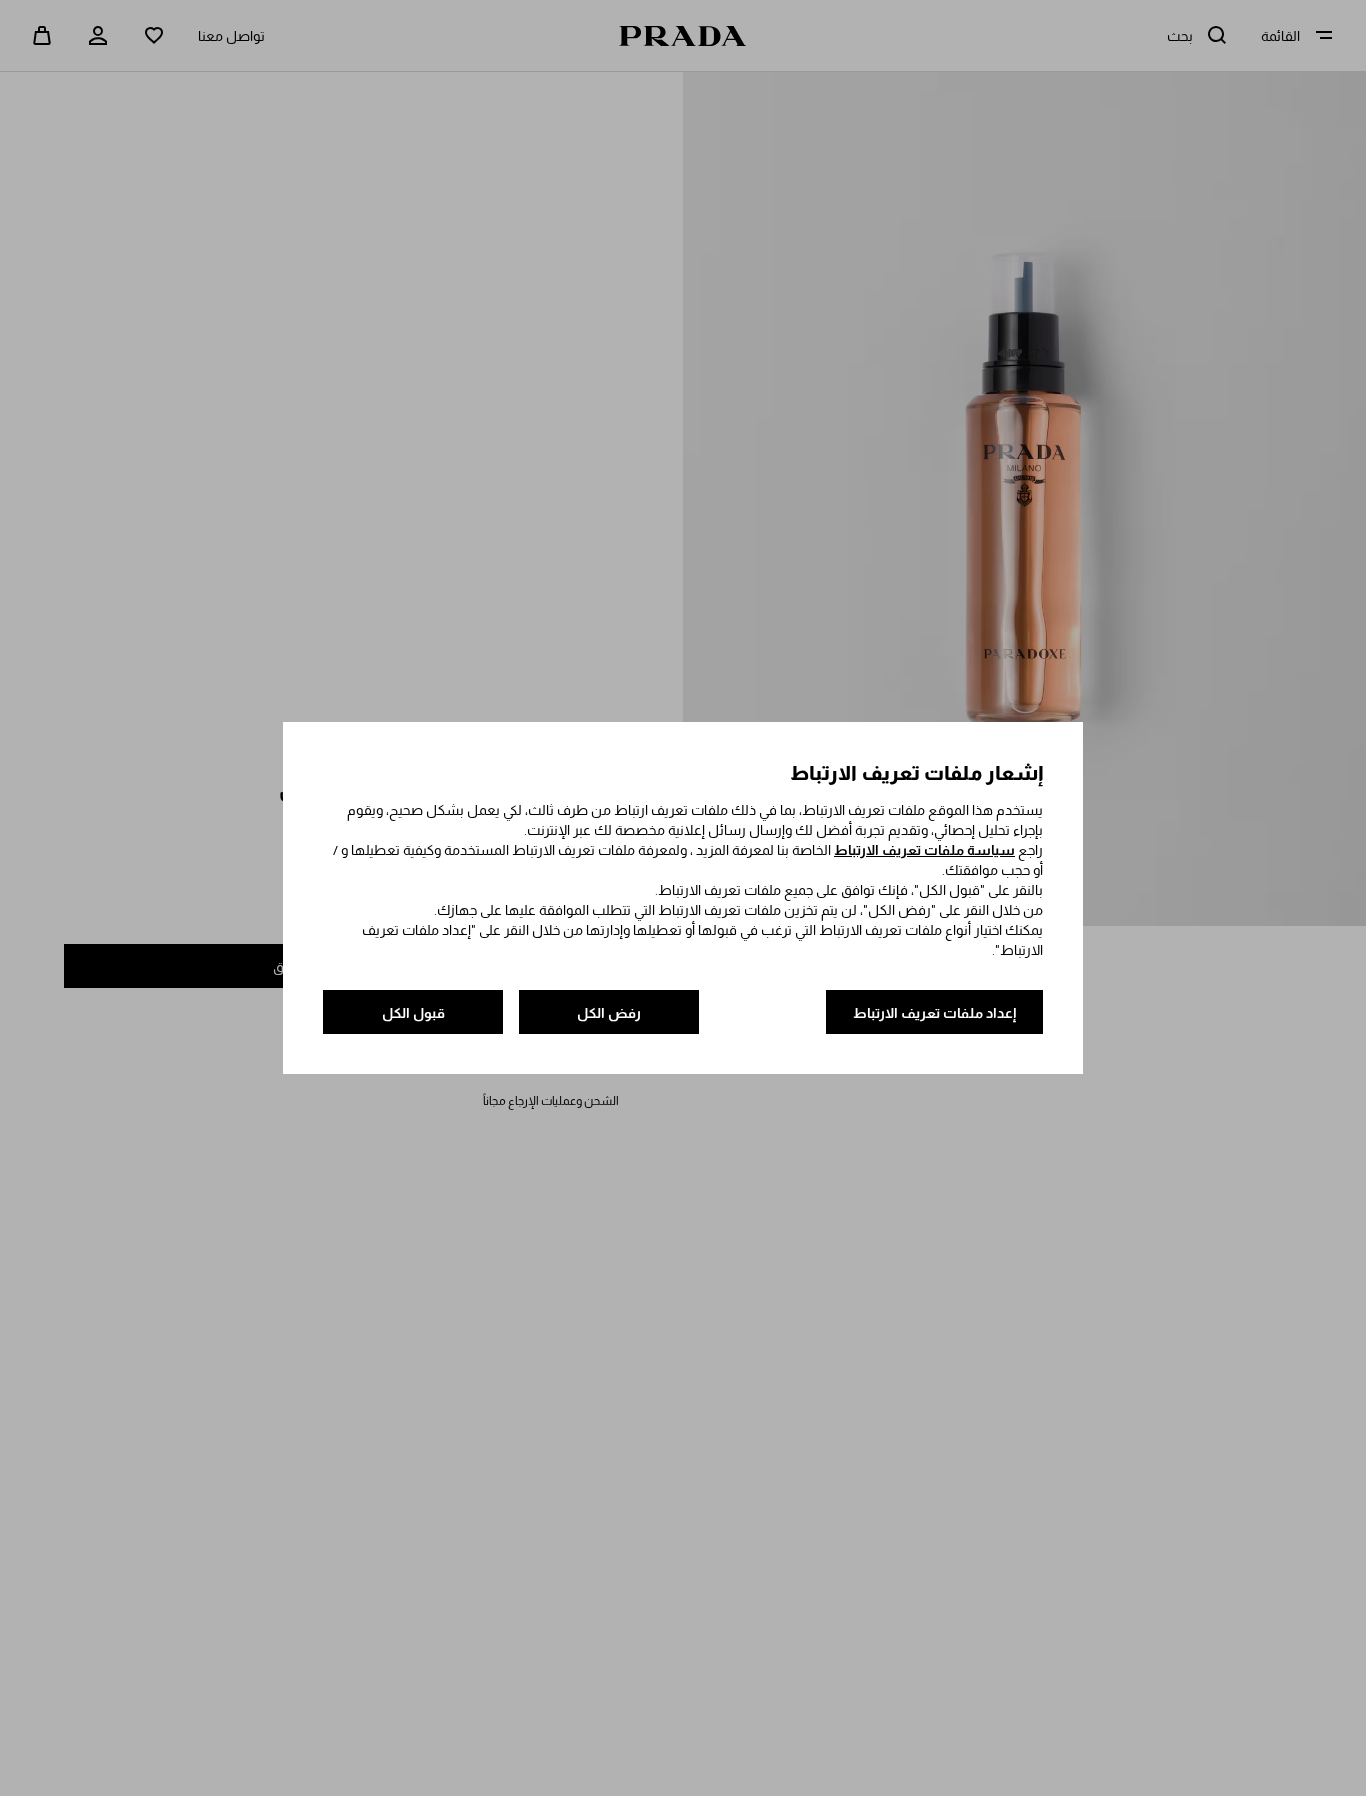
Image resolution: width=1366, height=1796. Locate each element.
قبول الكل (413, 1013)
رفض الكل (609, 1013)
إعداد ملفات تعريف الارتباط (934, 1013)
